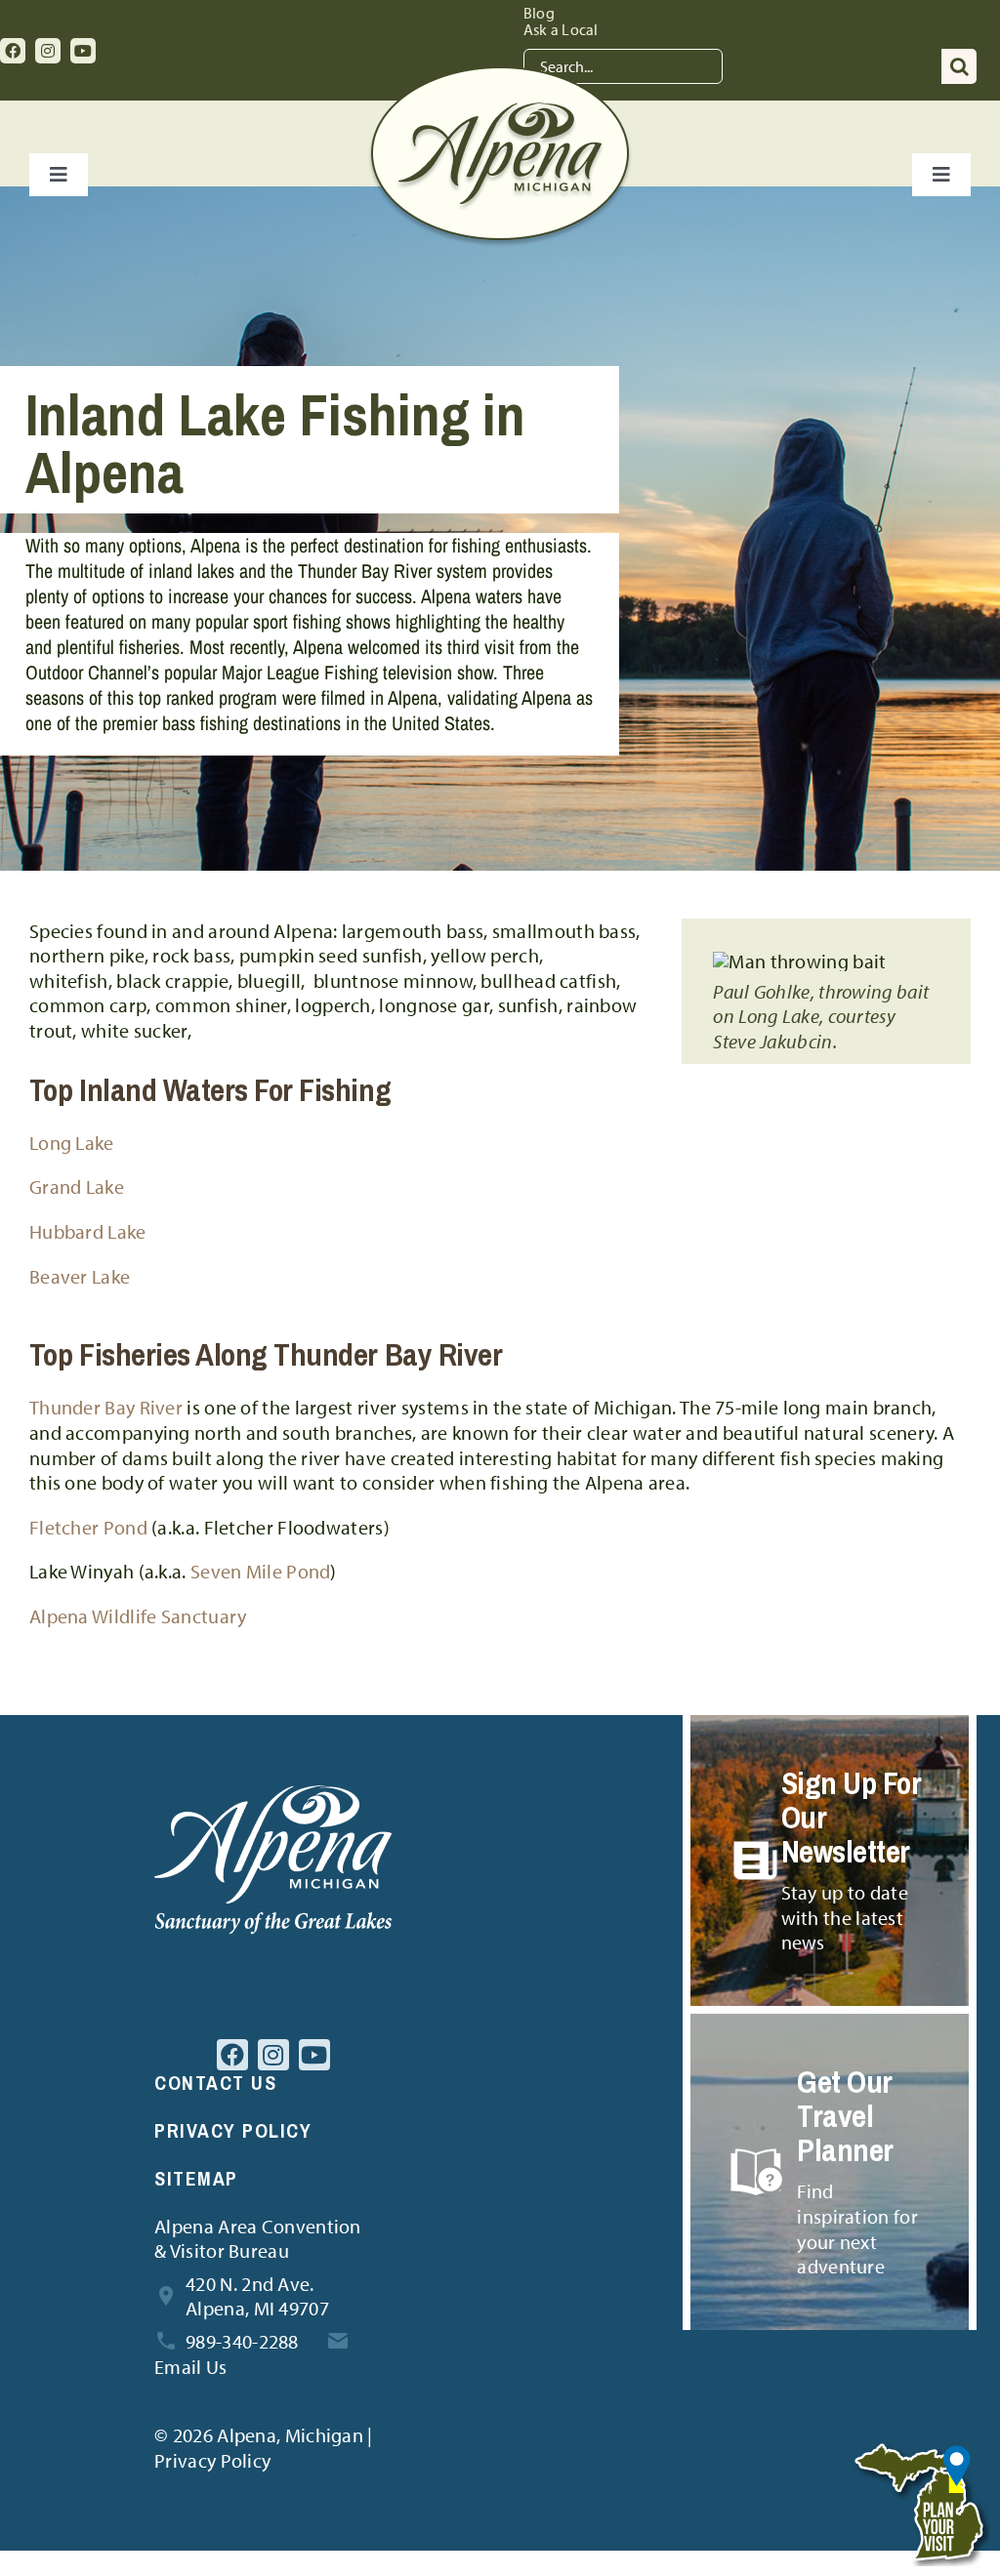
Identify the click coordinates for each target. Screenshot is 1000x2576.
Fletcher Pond (88, 1527)
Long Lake (72, 1143)
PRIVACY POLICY (233, 2130)
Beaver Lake (80, 1276)
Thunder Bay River (106, 1407)
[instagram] (48, 51)
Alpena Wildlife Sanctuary (138, 1616)
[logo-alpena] (500, 76)
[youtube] (83, 51)
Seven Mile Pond (261, 1571)
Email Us (190, 2367)
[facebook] (13, 51)
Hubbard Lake (88, 1231)
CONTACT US (215, 2083)
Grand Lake (77, 1186)
